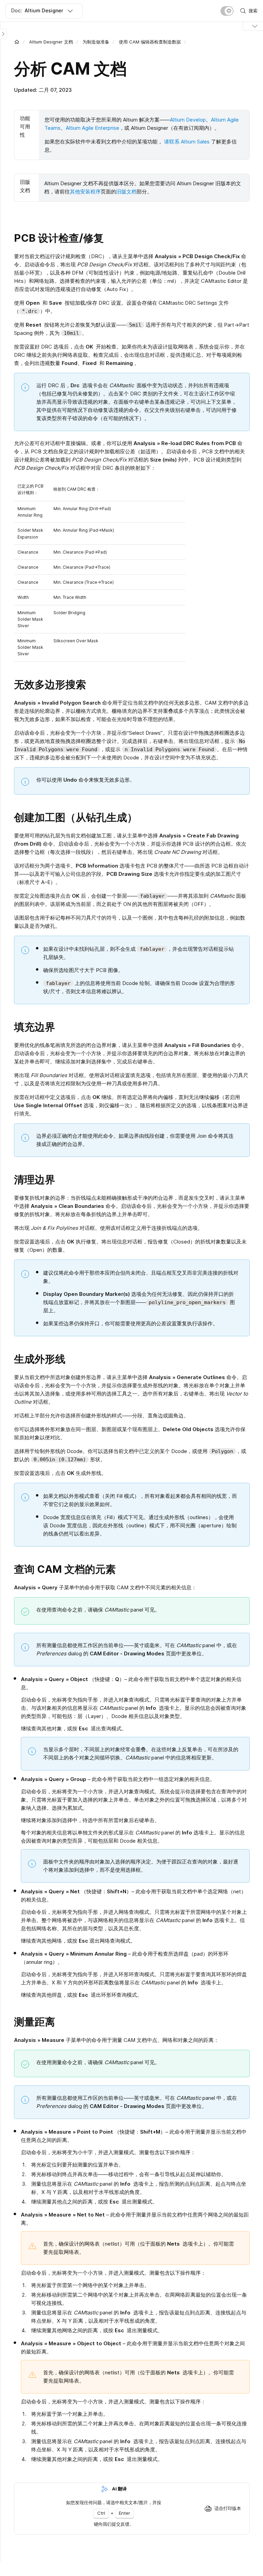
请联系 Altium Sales (187, 142)
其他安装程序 (85, 192)
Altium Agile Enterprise (92, 128)
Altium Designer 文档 (51, 42)
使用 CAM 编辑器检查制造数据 (150, 42)
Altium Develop (188, 120)
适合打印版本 (228, 2508)
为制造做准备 (96, 42)
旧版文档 (126, 192)
